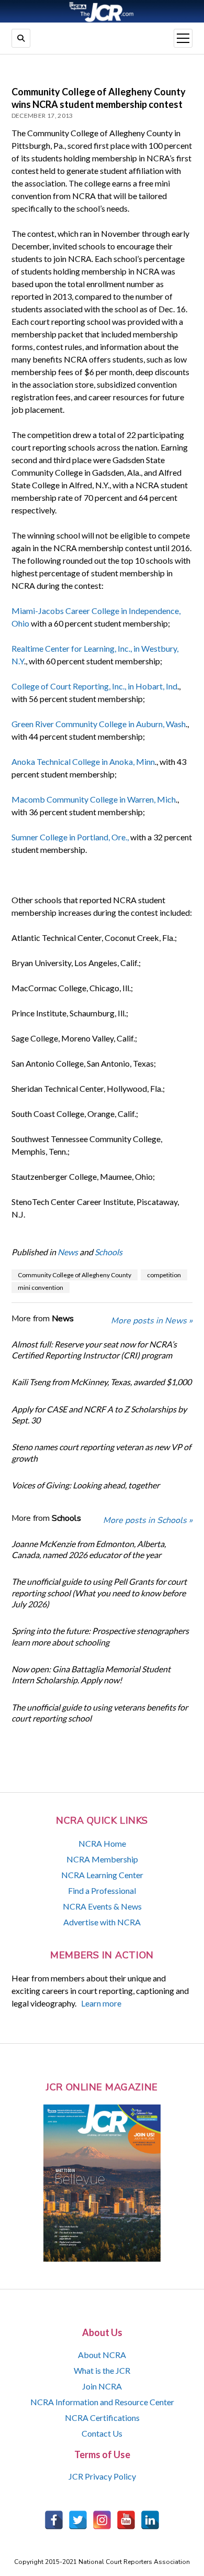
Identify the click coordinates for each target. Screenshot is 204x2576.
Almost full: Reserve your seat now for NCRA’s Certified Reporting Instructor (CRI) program (94, 1350)
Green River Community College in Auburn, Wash (99, 724)
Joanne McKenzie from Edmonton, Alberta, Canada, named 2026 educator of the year (89, 1549)
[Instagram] (102, 2520)
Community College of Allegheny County (75, 1275)
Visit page (102, 11)
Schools (109, 1252)
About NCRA (102, 2355)
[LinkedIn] (150, 2520)
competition (164, 1275)
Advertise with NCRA (102, 1922)
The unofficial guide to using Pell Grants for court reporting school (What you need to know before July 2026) (99, 1593)
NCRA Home (102, 1843)
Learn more (101, 2003)
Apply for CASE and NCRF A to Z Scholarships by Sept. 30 (99, 1415)
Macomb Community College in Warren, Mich (94, 799)
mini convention (41, 1287)
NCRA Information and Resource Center (102, 2402)
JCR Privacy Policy (102, 2476)
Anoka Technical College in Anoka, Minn (83, 761)
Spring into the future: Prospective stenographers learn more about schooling (100, 1636)
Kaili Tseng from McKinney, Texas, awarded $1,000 (101, 1382)
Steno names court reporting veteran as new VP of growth (101, 1452)
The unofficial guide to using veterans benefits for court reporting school (100, 1713)
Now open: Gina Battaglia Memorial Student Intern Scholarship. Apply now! (91, 1674)
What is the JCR (102, 2370)
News (68, 1252)
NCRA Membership (102, 1859)
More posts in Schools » (148, 1520)
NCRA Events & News (102, 1906)
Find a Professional (102, 1890)
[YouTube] (126, 2520)
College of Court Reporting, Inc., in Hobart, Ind (94, 686)
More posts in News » (152, 1321)
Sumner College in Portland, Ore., (70, 837)
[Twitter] (78, 2520)
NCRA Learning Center (102, 1875)
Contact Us (102, 2433)
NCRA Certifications (102, 2418)
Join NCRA (102, 2386)
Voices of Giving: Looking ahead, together (86, 1485)
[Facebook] (54, 2520)
